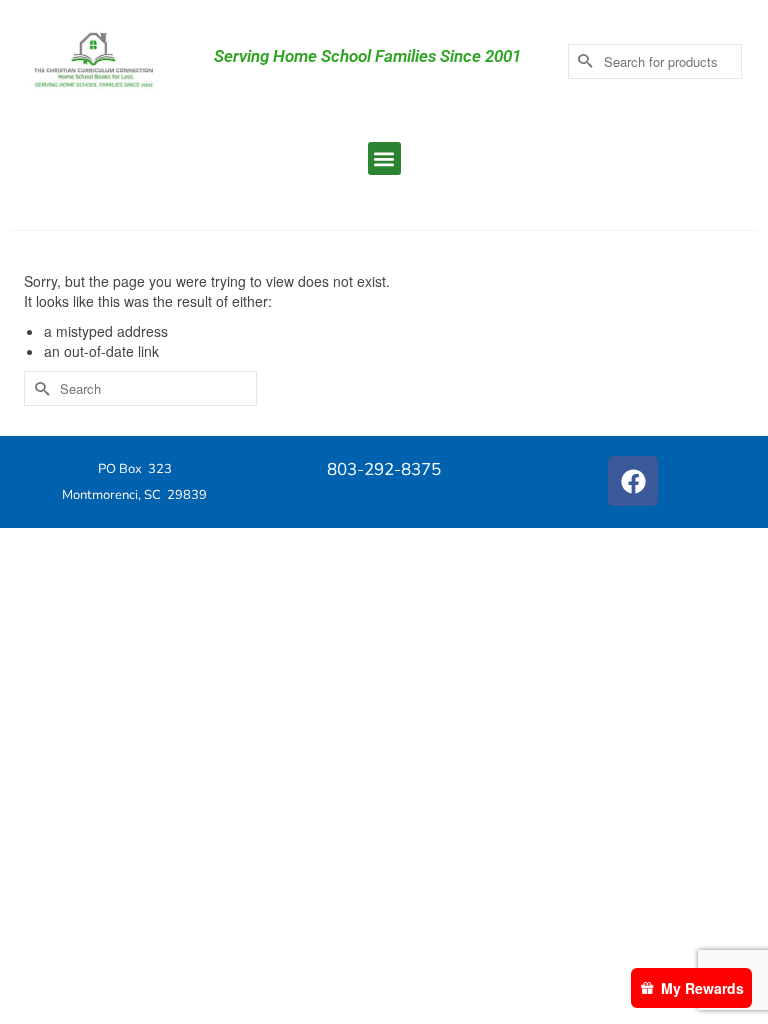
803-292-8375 (384, 469)
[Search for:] (140, 388)
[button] (384, 158)
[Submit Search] (583, 61)
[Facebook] (633, 481)
